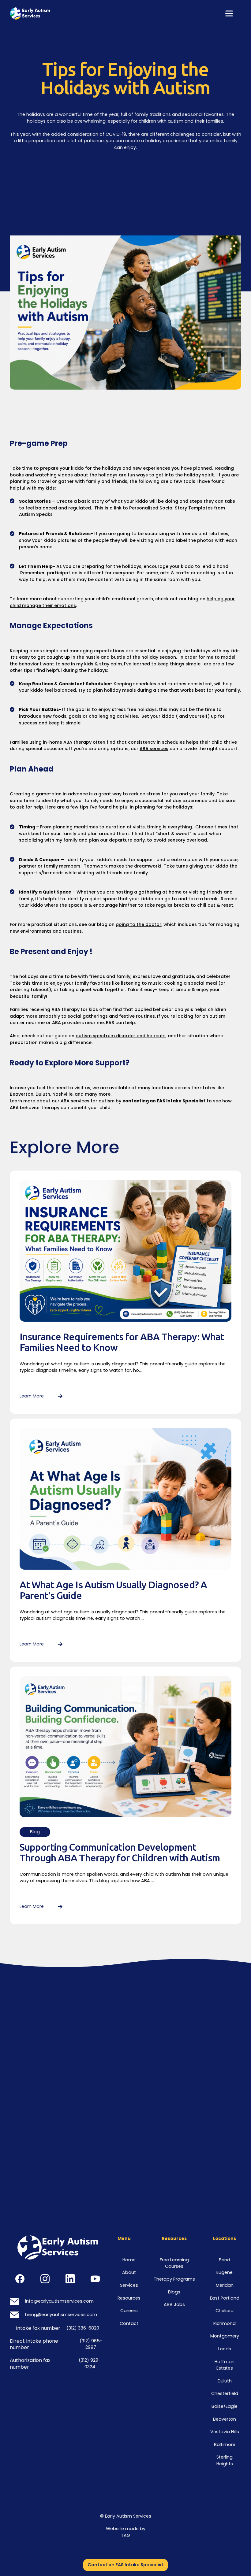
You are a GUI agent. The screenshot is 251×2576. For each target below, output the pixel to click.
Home (129, 2260)
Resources (129, 2298)
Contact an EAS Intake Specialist (125, 2565)
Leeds (225, 2349)
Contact (129, 2323)
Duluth (225, 2381)
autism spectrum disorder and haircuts (121, 1036)
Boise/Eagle (225, 2406)
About (129, 2272)
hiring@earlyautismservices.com (61, 2315)
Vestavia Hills (225, 2432)
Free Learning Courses (174, 2263)
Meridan (225, 2285)
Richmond (225, 2323)
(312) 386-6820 (83, 2328)
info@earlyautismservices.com (59, 2301)
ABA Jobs (174, 2304)
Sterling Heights (225, 2460)
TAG (125, 2535)
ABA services (154, 749)
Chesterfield (225, 2393)
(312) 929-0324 (90, 2363)
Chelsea (225, 2311)
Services (129, 2285)
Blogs (174, 2292)
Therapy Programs (174, 2279)
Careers (129, 2311)
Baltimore (225, 2445)
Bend (225, 2260)
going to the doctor (139, 924)
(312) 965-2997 (91, 2344)
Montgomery (225, 2336)
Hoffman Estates (225, 2365)
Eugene (225, 2272)
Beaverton (225, 2419)
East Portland (225, 2298)
